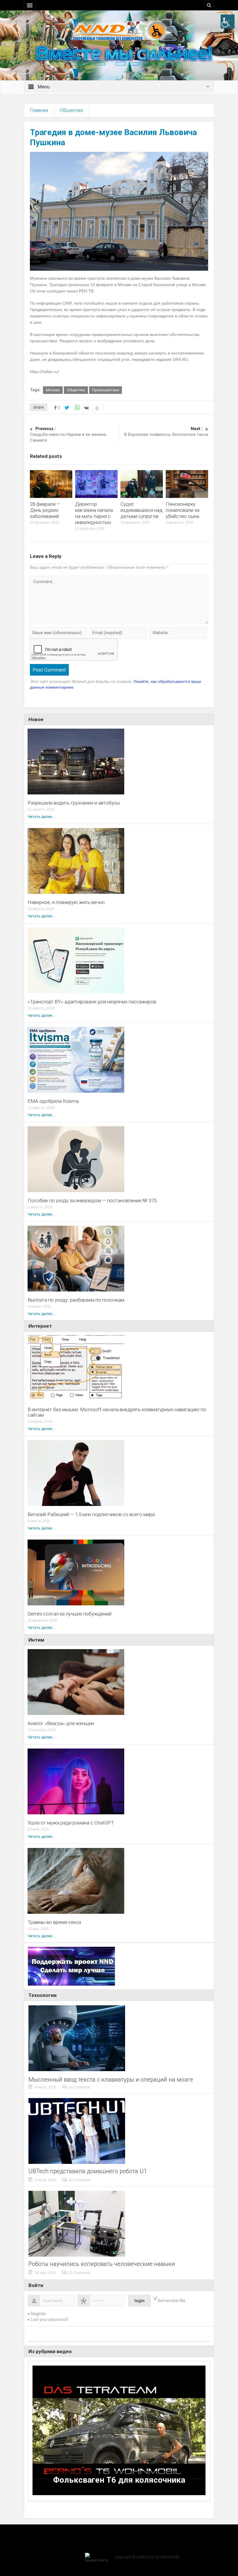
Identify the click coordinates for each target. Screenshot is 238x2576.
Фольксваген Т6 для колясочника (119, 2480)
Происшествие (106, 390)
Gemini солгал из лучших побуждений (70, 1614)
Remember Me (172, 2301)
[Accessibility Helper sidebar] (228, 21)
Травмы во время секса (54, 1922)
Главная (39, 110)
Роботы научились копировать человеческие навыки (102, 2264)
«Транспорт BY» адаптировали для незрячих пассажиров (92, 1002)
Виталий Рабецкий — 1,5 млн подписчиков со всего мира (91, 1515)
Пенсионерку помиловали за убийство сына (183, 510)
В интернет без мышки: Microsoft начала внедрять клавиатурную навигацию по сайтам (117, 1412)
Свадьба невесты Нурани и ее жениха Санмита (68, 434)
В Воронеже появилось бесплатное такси (166, 432)
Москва (53, 390)
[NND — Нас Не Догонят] (119, 30)
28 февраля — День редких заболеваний (45, 510)
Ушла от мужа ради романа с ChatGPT (71, 1823)
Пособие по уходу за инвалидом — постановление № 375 (92, 1201)
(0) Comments (79, 2087)
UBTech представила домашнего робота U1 (88, 2171)
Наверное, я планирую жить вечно (66, 902)
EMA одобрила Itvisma (53, 1101)
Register (38, 2314)
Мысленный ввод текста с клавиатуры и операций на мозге (111, 2080)
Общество (71, 110)
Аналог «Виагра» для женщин (61, 1723)
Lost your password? (50, 2320)
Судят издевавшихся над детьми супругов (141, 510)
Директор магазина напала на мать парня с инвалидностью (94, 513)
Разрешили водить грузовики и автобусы (74, 803)
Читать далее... (41, 817)
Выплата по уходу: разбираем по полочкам (76, 1300)
